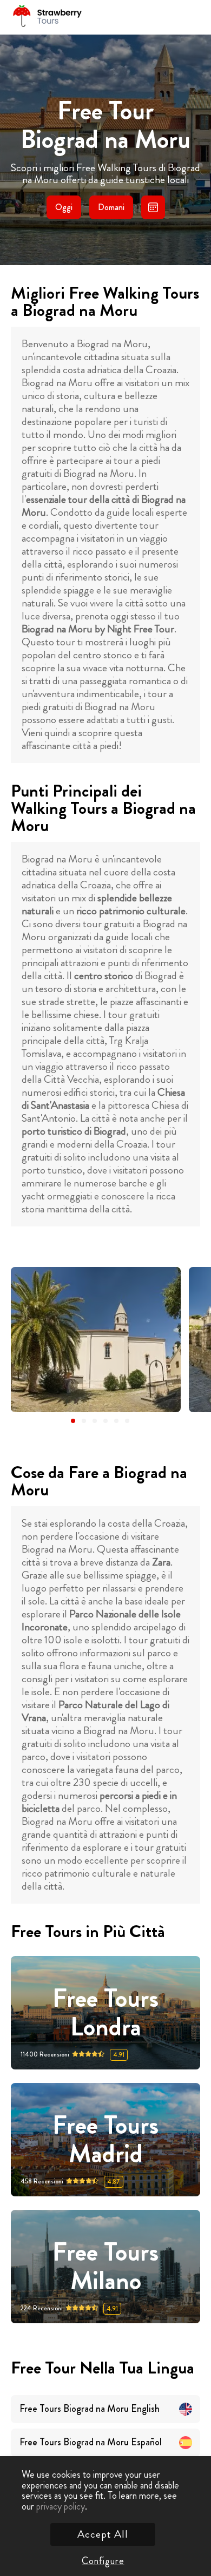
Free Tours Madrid (105, 2140)
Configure (103, 2561)
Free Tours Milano (105, 2267)
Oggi (64, 207)
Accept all (103, 2534)
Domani (111, 207)
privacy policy (61, 2506)
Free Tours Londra (105, 2013)
